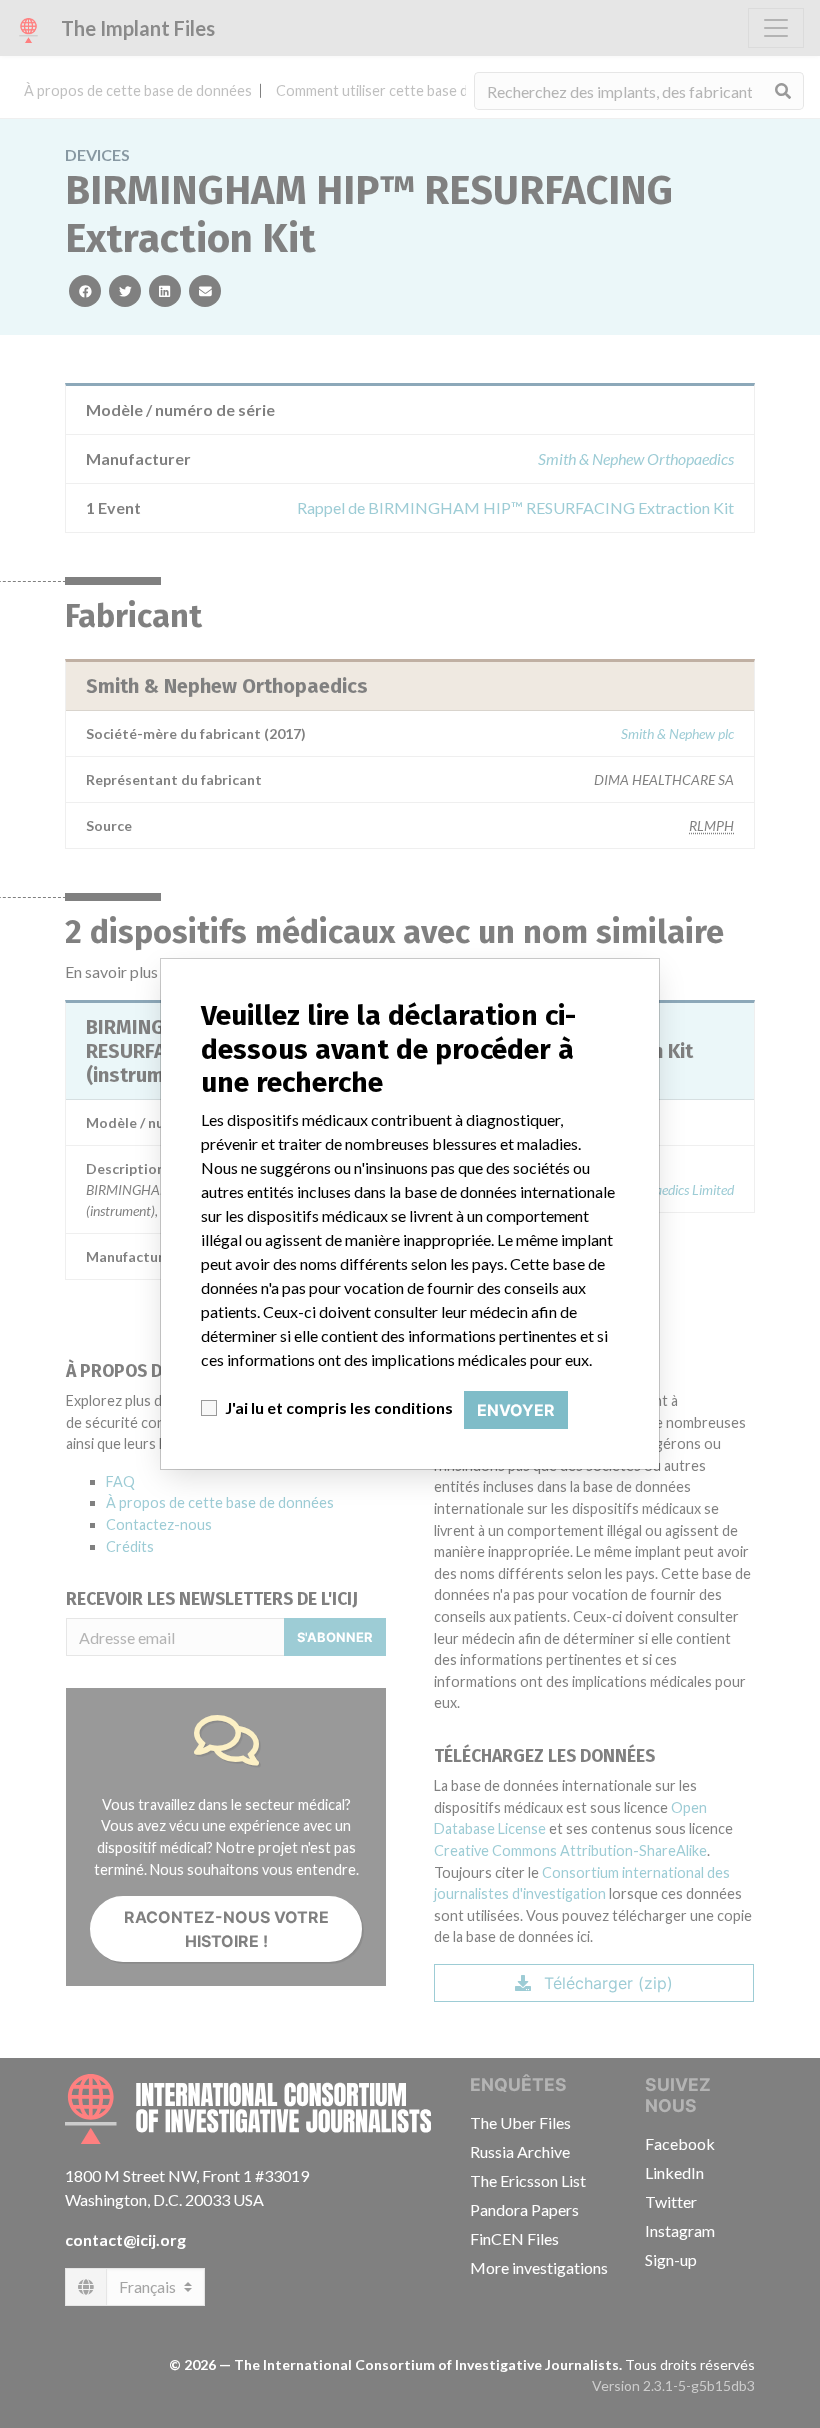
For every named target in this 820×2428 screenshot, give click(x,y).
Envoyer (516, 1410)
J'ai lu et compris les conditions (339, 1407)
